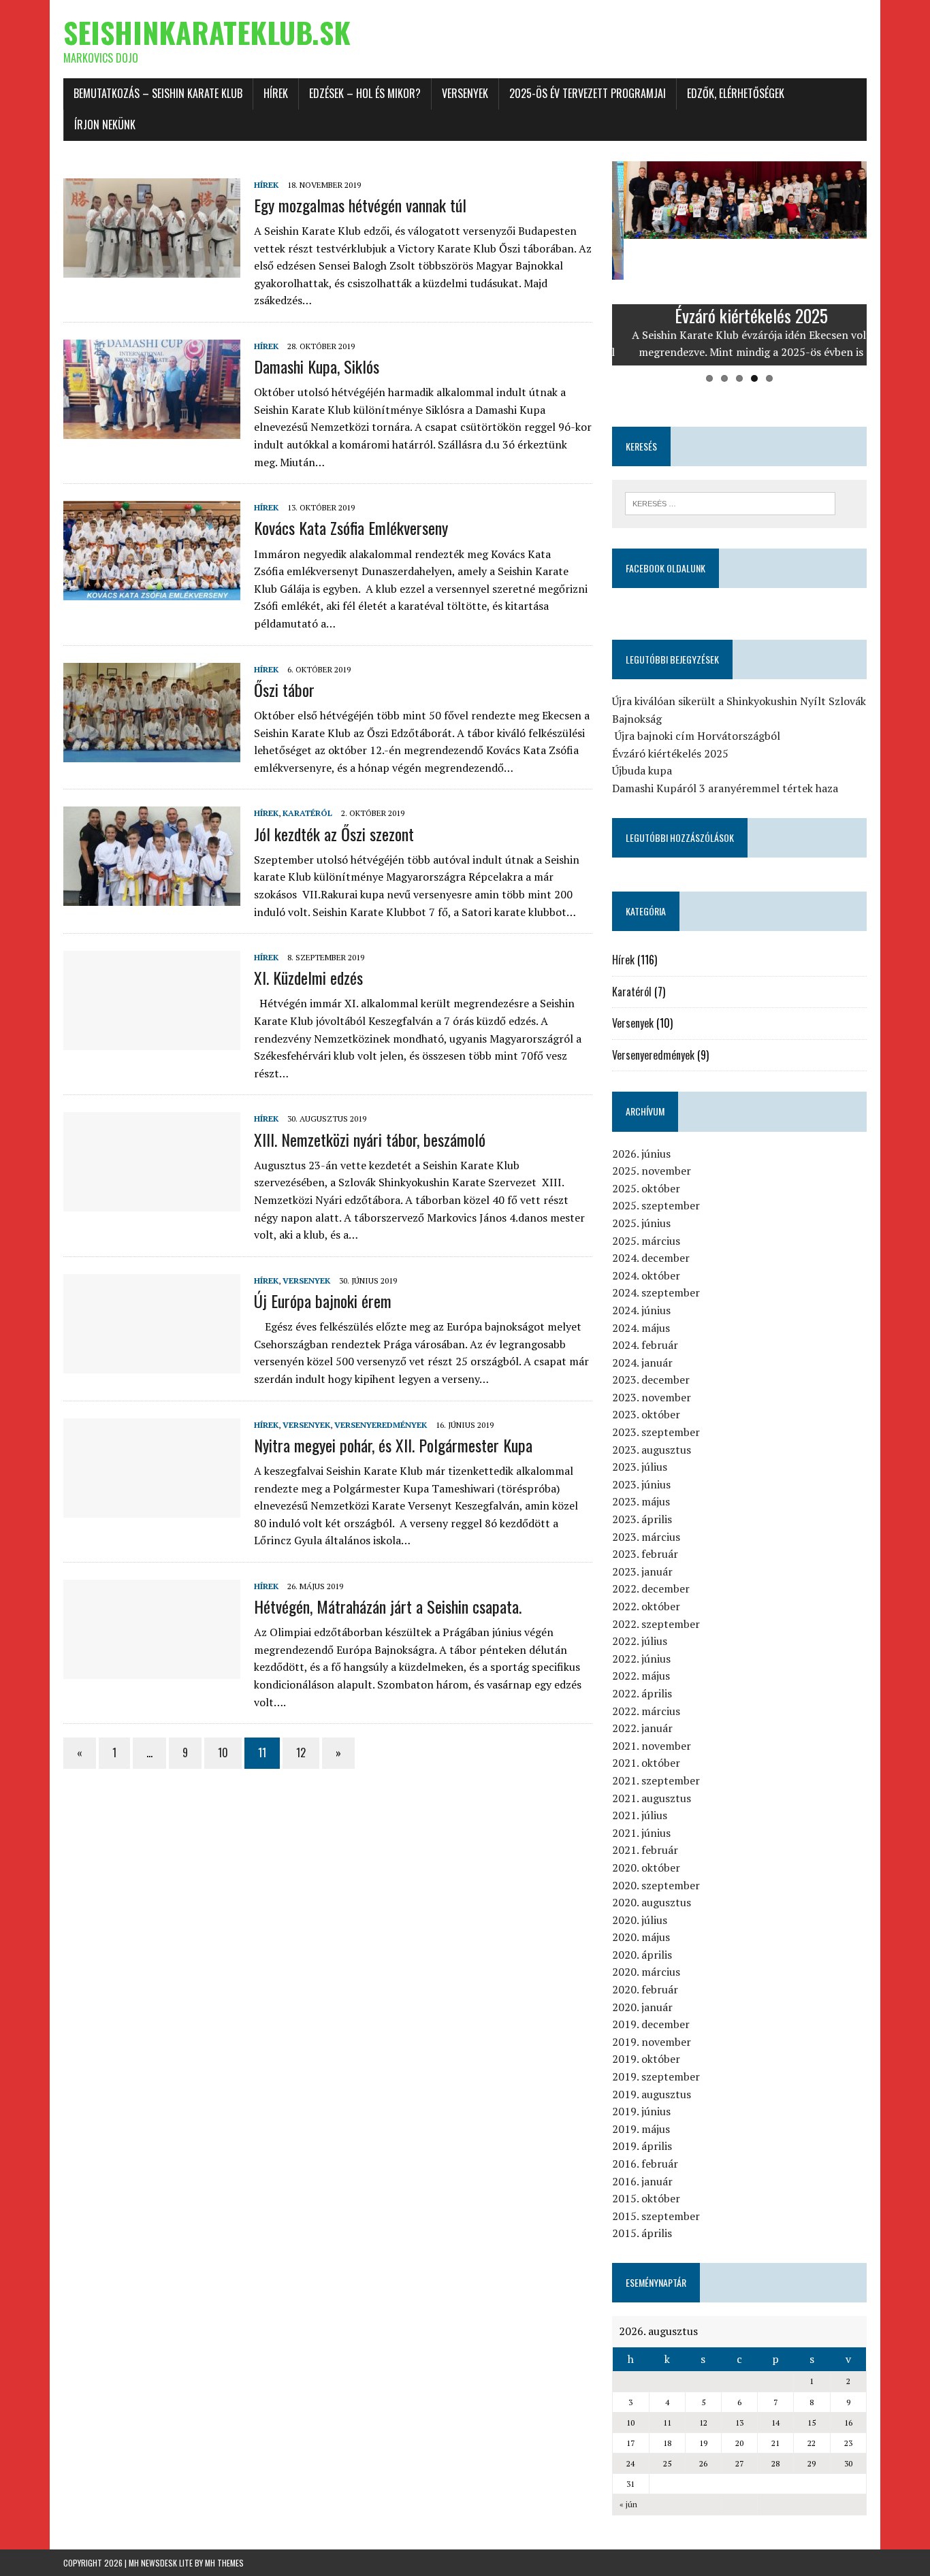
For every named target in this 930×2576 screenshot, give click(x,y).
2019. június (641, 2111)
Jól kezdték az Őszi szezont (334, 834)
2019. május (641, 2129)
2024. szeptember (656, 1292)
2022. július (640, 1641)
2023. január (642, 1571)
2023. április (642, 1519)
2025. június (641, 1223)
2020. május (641, 1937)
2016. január (642, 2181)
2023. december (651, 1380)
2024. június (641, 1310)
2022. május (641, 1676)
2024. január (642, 1363)
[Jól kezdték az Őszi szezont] (152, 897)
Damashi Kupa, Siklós (317, 366)
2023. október (646, 1414)
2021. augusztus (652, 1798)
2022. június (641, 1659)
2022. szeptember (656, 1624)
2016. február (645, 2164)
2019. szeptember (656, 2076)
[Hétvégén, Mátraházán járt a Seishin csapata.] (152, 1669)
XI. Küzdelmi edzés (308, 977)
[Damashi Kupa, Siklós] (152, 429)
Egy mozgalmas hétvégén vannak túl (360, 205)
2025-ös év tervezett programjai (588, 93)
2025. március (646, 1241)
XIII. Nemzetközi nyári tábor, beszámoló (370, 1139)
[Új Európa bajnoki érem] (152, 1364)
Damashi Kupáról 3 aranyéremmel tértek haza (725, 788)
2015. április (642, 2233)
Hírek (276, 93)
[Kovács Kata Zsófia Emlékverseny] (152, 591)
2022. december (651, 1588)
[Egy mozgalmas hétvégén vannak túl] (152, 268)
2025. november (652, 1171)
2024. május (641, 1328)
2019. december (651, 2024)
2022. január (642, 1728)
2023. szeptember (656, 1432)
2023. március (646, 1537)
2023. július (640, 1467)
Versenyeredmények (381, 1425)
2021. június (641, 1833)
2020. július (640, 1920)
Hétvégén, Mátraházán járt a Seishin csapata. (388, 1606)
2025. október (646, 1188)
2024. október (646, 1275)
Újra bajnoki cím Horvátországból (696, 736)
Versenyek (465, 93)
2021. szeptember (656, 1780)
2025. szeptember (656, 1205)
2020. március (646, 1972)
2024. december (651, 1258)
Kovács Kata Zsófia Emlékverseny (351, 527)
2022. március (646, 1711)
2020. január (642, 2007)
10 (223, 1752)
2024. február (645, 1345)
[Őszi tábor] (152, 753)
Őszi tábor (284, 689)
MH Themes (224, 2563)
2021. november (652, 1746)
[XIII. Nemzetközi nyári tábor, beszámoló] (152, 1203)
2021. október (646, 1763)
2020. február (645, 1989)
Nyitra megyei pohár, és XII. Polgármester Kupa (393, 1445)
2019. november (652, 2042)
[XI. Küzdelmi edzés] (152, 1041)
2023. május (641, 1501)
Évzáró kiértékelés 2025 (670, 753)
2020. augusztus (652, 1902)
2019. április (642, 2146)
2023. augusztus (652, 1450)
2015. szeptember (656, 2216)
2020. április (642, 1955)
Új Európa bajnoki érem (323, 1301)
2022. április (642, 1693)
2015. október (646, 2198)
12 (301, 1752)
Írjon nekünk (105, 125)
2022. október (646, 1606)
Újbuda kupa (642, 770)
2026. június (641, 1154)
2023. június (641, 1484)
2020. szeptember (656, 1885)
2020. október (646, 1868)
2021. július (640, 1815)
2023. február (645, 1554)
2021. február (645, 1850)
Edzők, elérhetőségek (736, 93)
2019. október (646, 2059)
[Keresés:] (730, 502)
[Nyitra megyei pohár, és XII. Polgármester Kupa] (152, 1508)
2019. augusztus (652, 2094)
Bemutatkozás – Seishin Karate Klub (158, 93)
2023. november (652, 1397)
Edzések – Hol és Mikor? (365, 93)
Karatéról (307, 813)
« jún (628, 2504)
